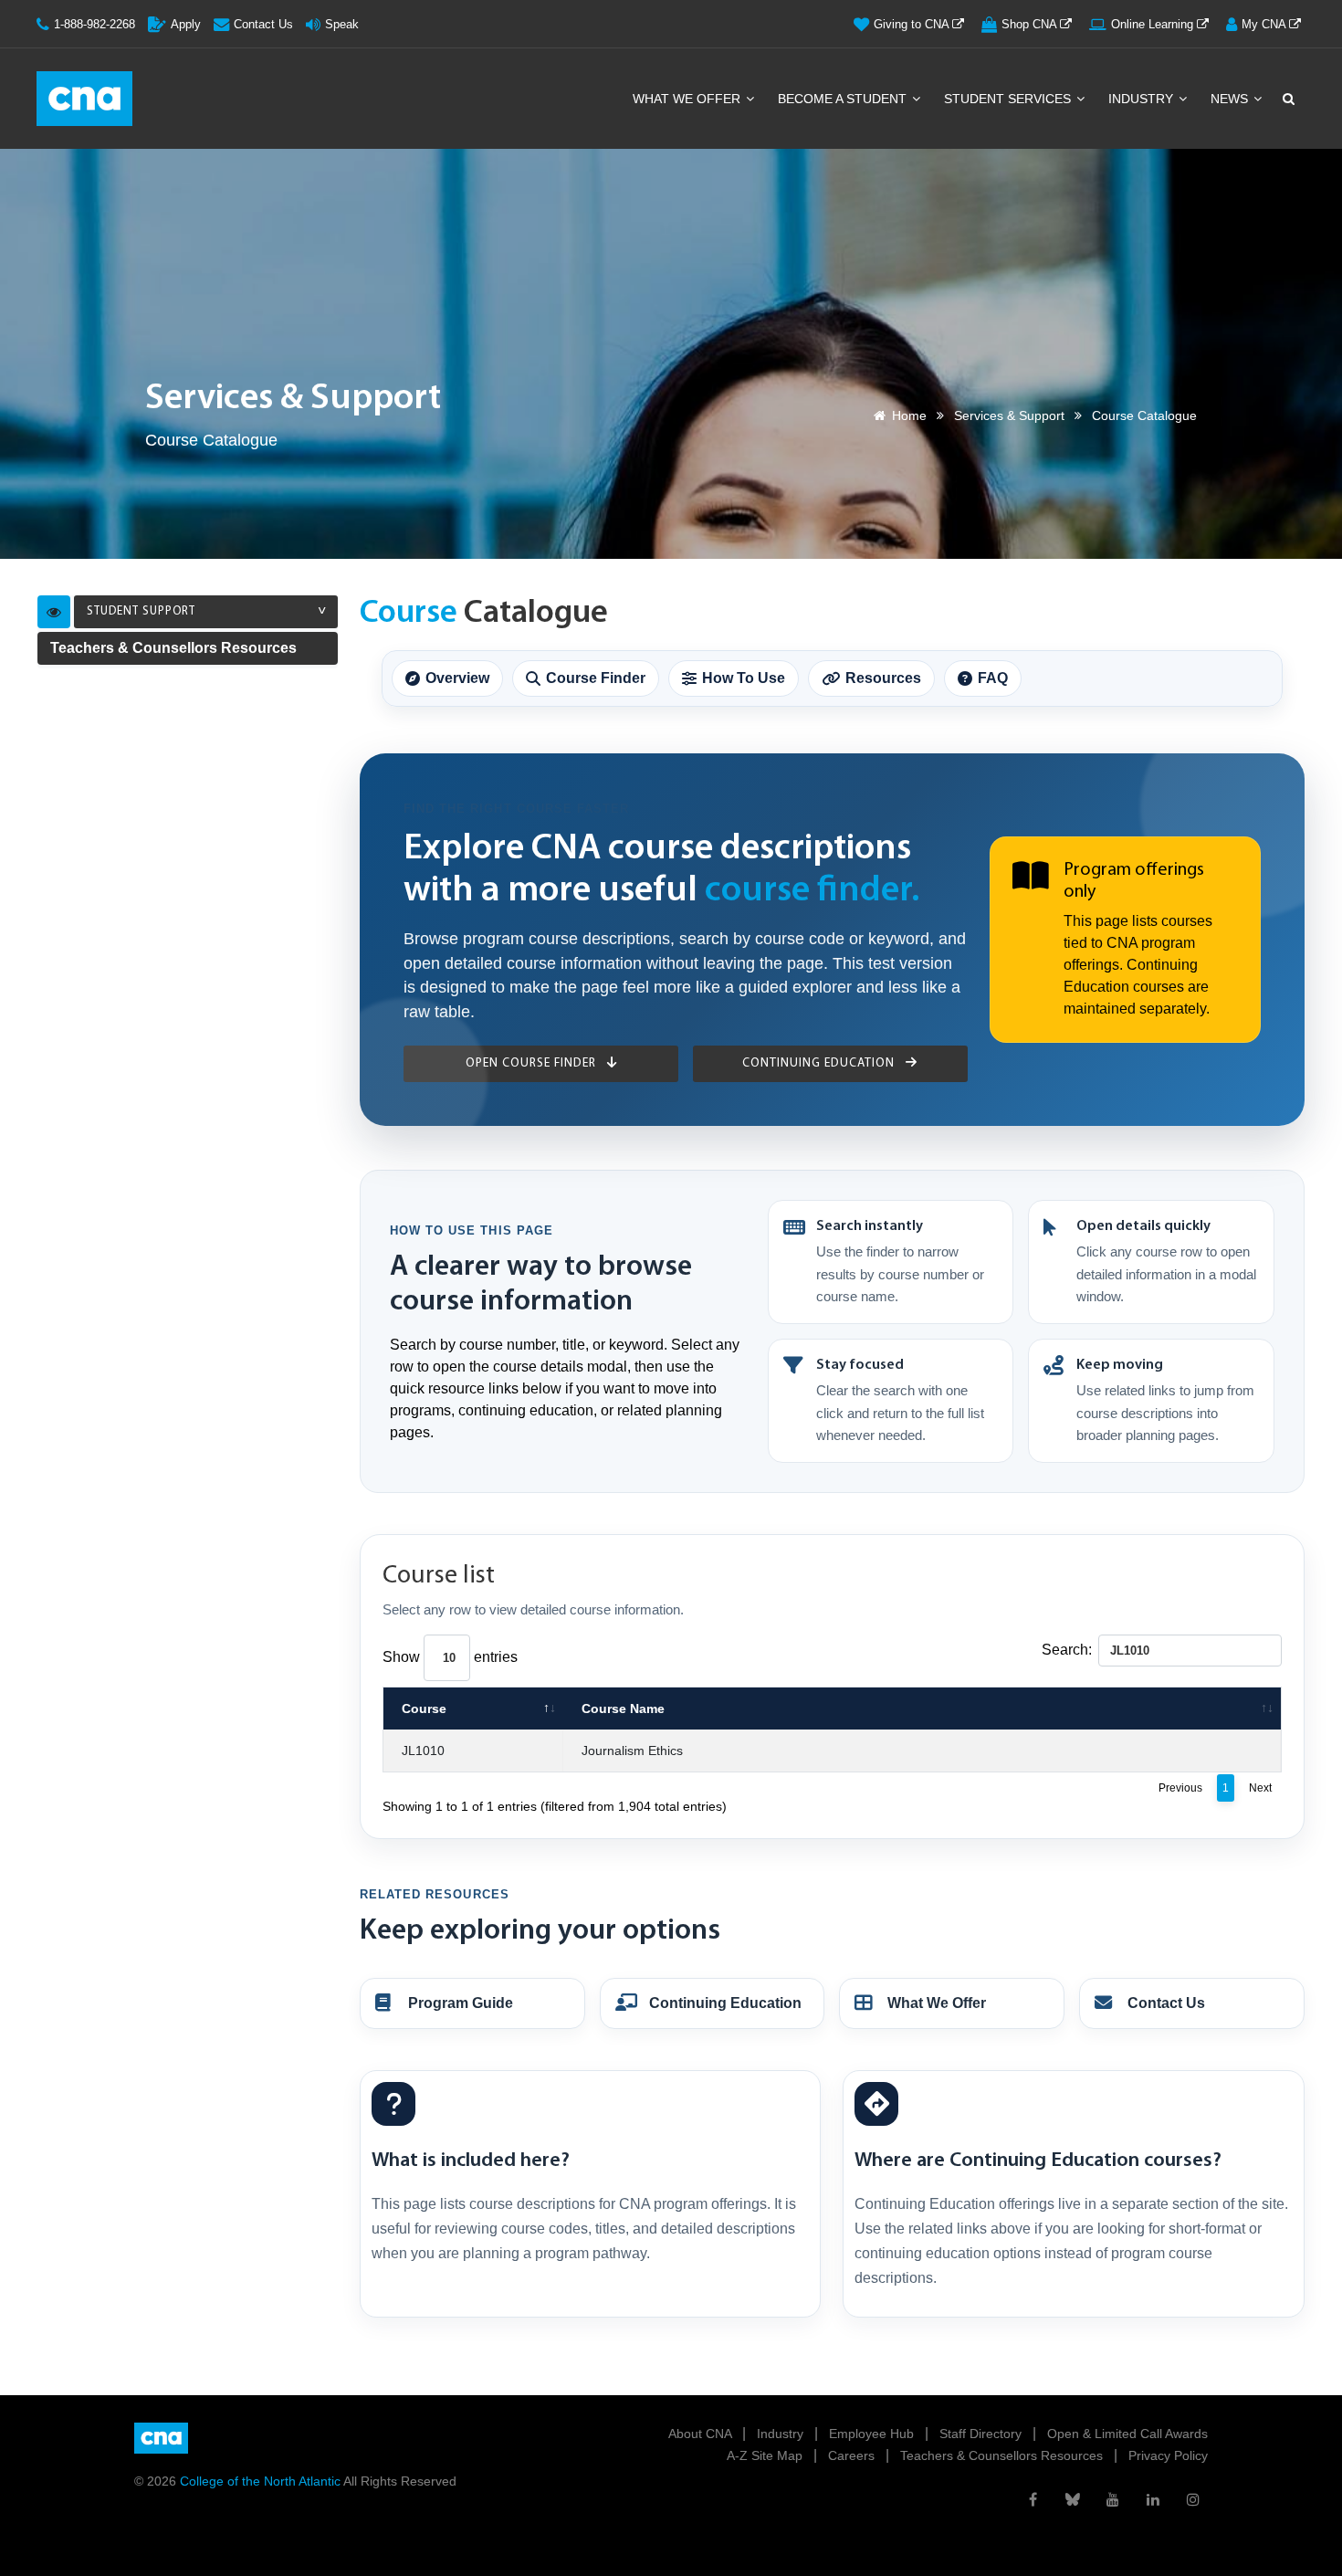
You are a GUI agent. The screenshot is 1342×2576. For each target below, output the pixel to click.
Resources (883, 678)
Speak (342, 24)
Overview (457, 678)
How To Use (744, 678)
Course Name (623, 1709)
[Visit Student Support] (54, 612)
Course (424, 1709)
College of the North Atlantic (262, 2481)
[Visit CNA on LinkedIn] (1153, 2499)
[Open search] (1287, 99)
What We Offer (688, 99)
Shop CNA (1031, 24)
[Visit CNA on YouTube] (1113, 2499)
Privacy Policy (1168, 2455)
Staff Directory (982, 2434)
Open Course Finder (533, 1063)
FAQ (993, 678)
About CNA (702, 2434)
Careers (853, 2455)
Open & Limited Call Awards (1127, 2434)
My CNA (1265, 24)
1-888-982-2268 (94, 24)
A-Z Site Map (766, 2455)
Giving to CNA (913, 24)
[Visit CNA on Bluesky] (1073, 2499)
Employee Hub (873, 2434)
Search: (1067, 1650)
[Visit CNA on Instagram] (1193, 2499)
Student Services (1009, 99)
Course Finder (596, 678)
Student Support (141, 611)
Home (909, 415)
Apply (186, 24)
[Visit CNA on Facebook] (1033, 2499)
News (1231, 99)
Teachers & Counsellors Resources (173, 648)
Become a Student (844, 99)
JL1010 (423, 1751)
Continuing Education (820, 1063)
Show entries (450, 1657)
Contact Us (263, 24)
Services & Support (1009, 415)
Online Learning (1154, 24)
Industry (1143, 99)
